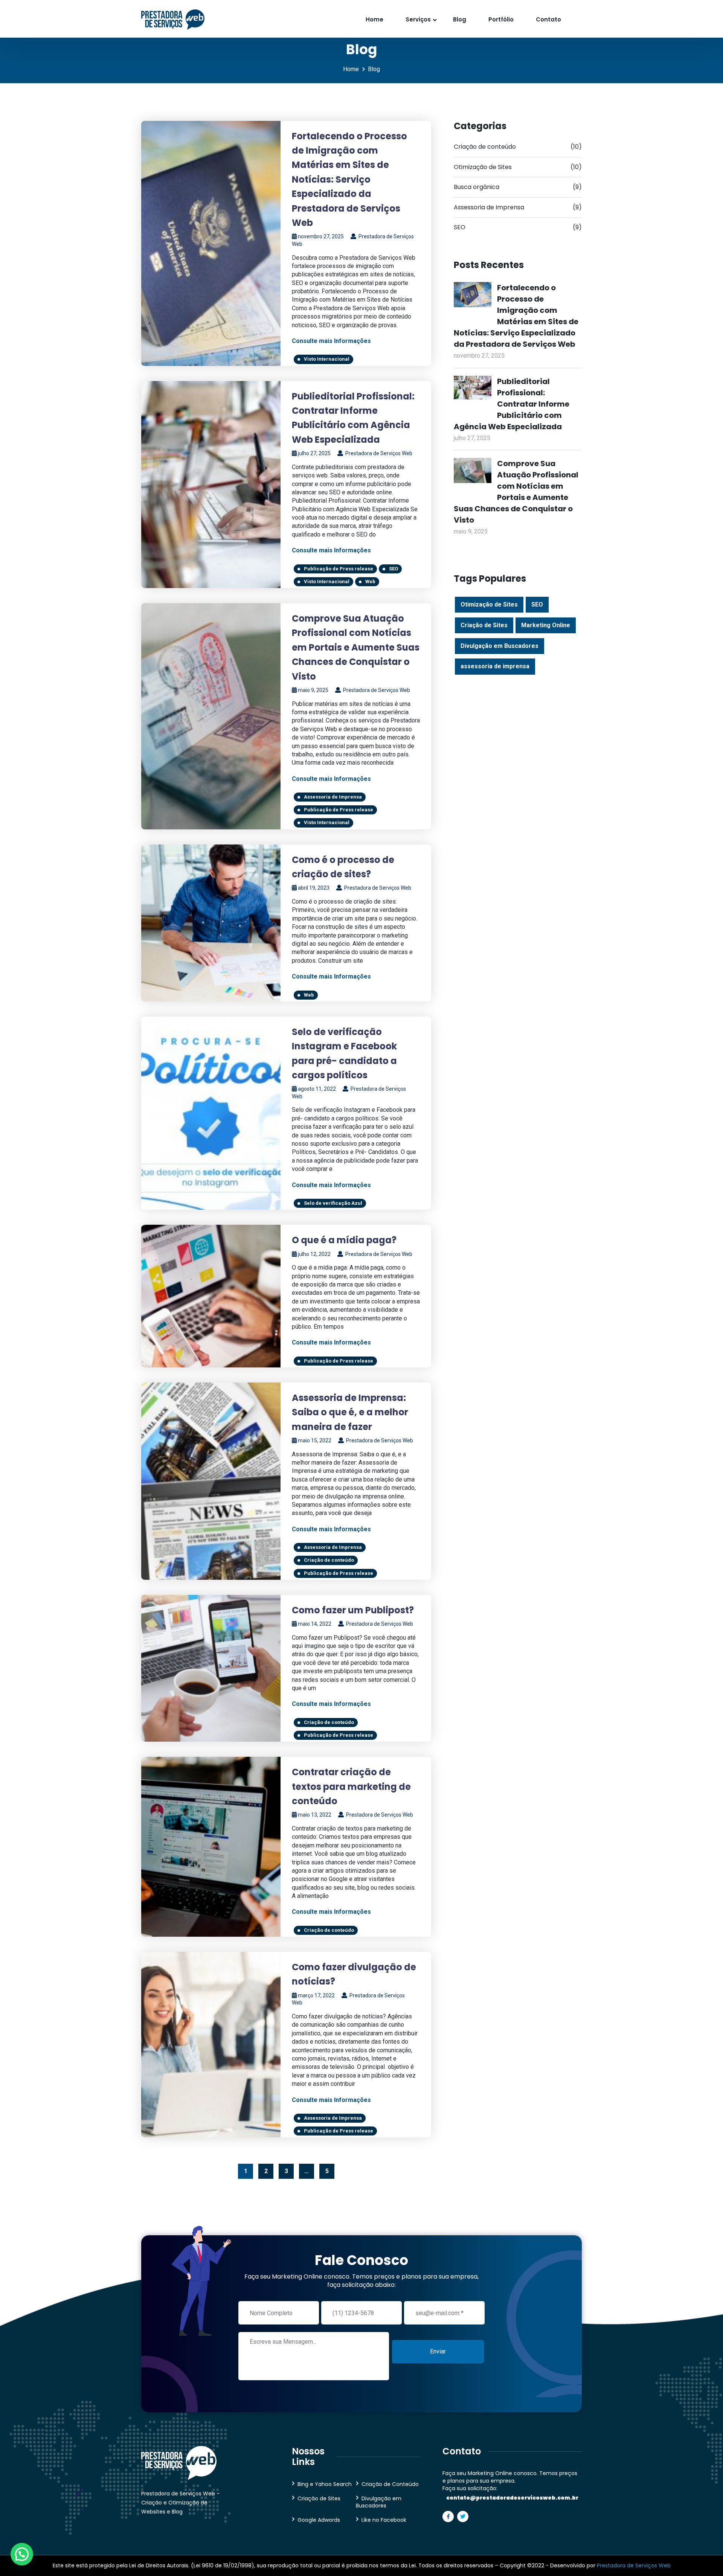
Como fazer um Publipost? (353, 1610)
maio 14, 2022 (315, 1624)
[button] (22, 2554)
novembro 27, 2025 (321, 236)
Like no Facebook (384, 2520)
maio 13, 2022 (315, 1815)
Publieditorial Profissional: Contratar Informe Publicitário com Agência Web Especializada (512, 404)
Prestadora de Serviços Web (378, 453)
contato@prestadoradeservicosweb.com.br (512, 2498)
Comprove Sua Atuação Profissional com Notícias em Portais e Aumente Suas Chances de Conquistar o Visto (356, 647)
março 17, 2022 (316, 1995)
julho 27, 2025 (314, 453)
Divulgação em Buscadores (500, 646)
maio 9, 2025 (313, 690)
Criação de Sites (484, 625)
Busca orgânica (518, 187)
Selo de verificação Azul (333, 1203)
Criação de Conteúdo (390, 2484)
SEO (394, 569)
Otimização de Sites (518, 167)
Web (370, 582)
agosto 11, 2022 (317, 1089)
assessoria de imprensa (495, 666)
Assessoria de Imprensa (333, 797)
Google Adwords (319, 2520)
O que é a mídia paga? (344, 1240)
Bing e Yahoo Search (325, 2484)
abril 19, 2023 (314, 888)
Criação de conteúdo (329, 1560)
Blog (460, 19)
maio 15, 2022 (315, 1440)
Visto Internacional (327, 359)
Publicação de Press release (339, 569)
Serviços (418, 19)
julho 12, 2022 (314, 1254)
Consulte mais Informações (331, 341)
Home (374, 19)
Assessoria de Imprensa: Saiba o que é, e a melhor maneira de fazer (350, 1412)
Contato (548, 19)
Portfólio (501, 19)
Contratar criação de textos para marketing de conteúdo (351, 1786)
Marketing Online (546, 625)
